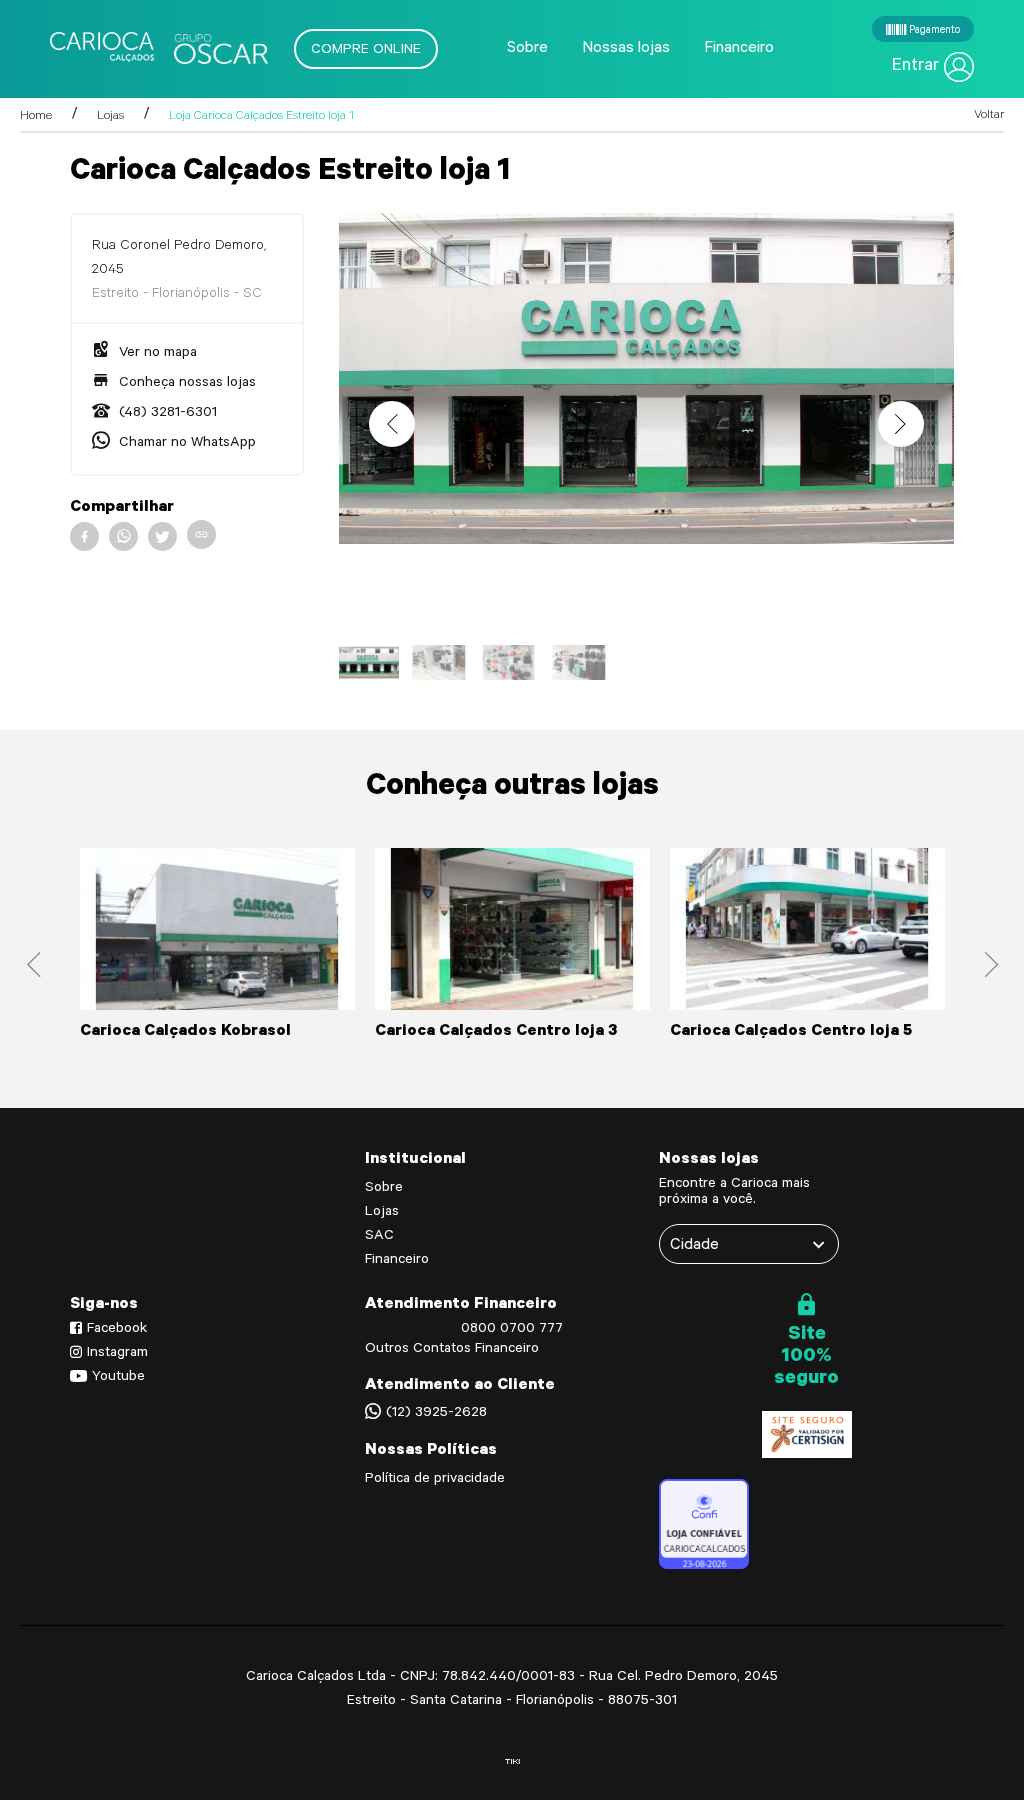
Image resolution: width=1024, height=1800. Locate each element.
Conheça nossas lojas (185, 384)
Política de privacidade (435, 1480)
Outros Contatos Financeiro (452, 1350)
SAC (379, 1237)
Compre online (366, 51)
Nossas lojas (626, 49)
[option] (646, 378)
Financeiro (739, 49)
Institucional (415, 1160)
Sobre (527, 49)
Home (36, 117)
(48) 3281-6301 (166, 414)
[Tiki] (512, 1761)
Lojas (110, 117)
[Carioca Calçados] (149, 49)
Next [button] (901, 424)
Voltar (989, 116)
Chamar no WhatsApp (185, 444)
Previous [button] (392, 424)
